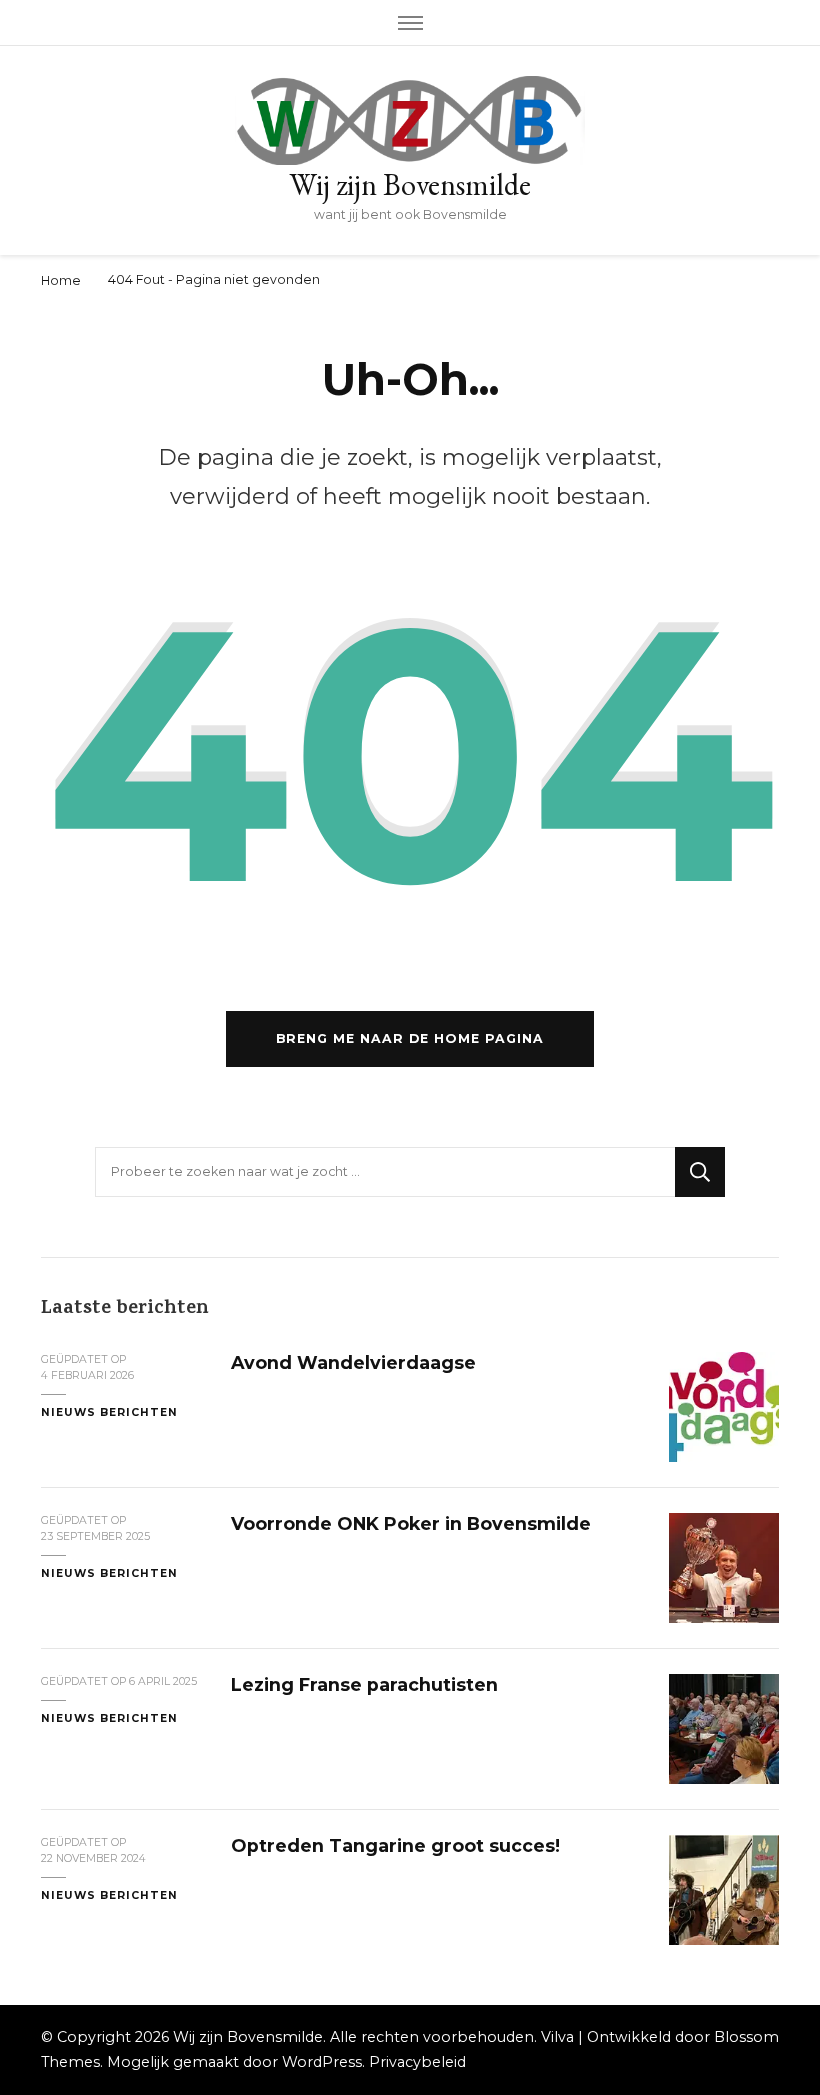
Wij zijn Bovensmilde (410, 184)
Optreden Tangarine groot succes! (395, 1845)
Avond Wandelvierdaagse (353, 1362)
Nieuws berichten (109, 1412)
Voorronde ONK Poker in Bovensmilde (411, 1523)
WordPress (322, 2062)
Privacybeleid (417, 2062)
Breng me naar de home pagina (410, 1038)
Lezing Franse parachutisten (364, 1684)
